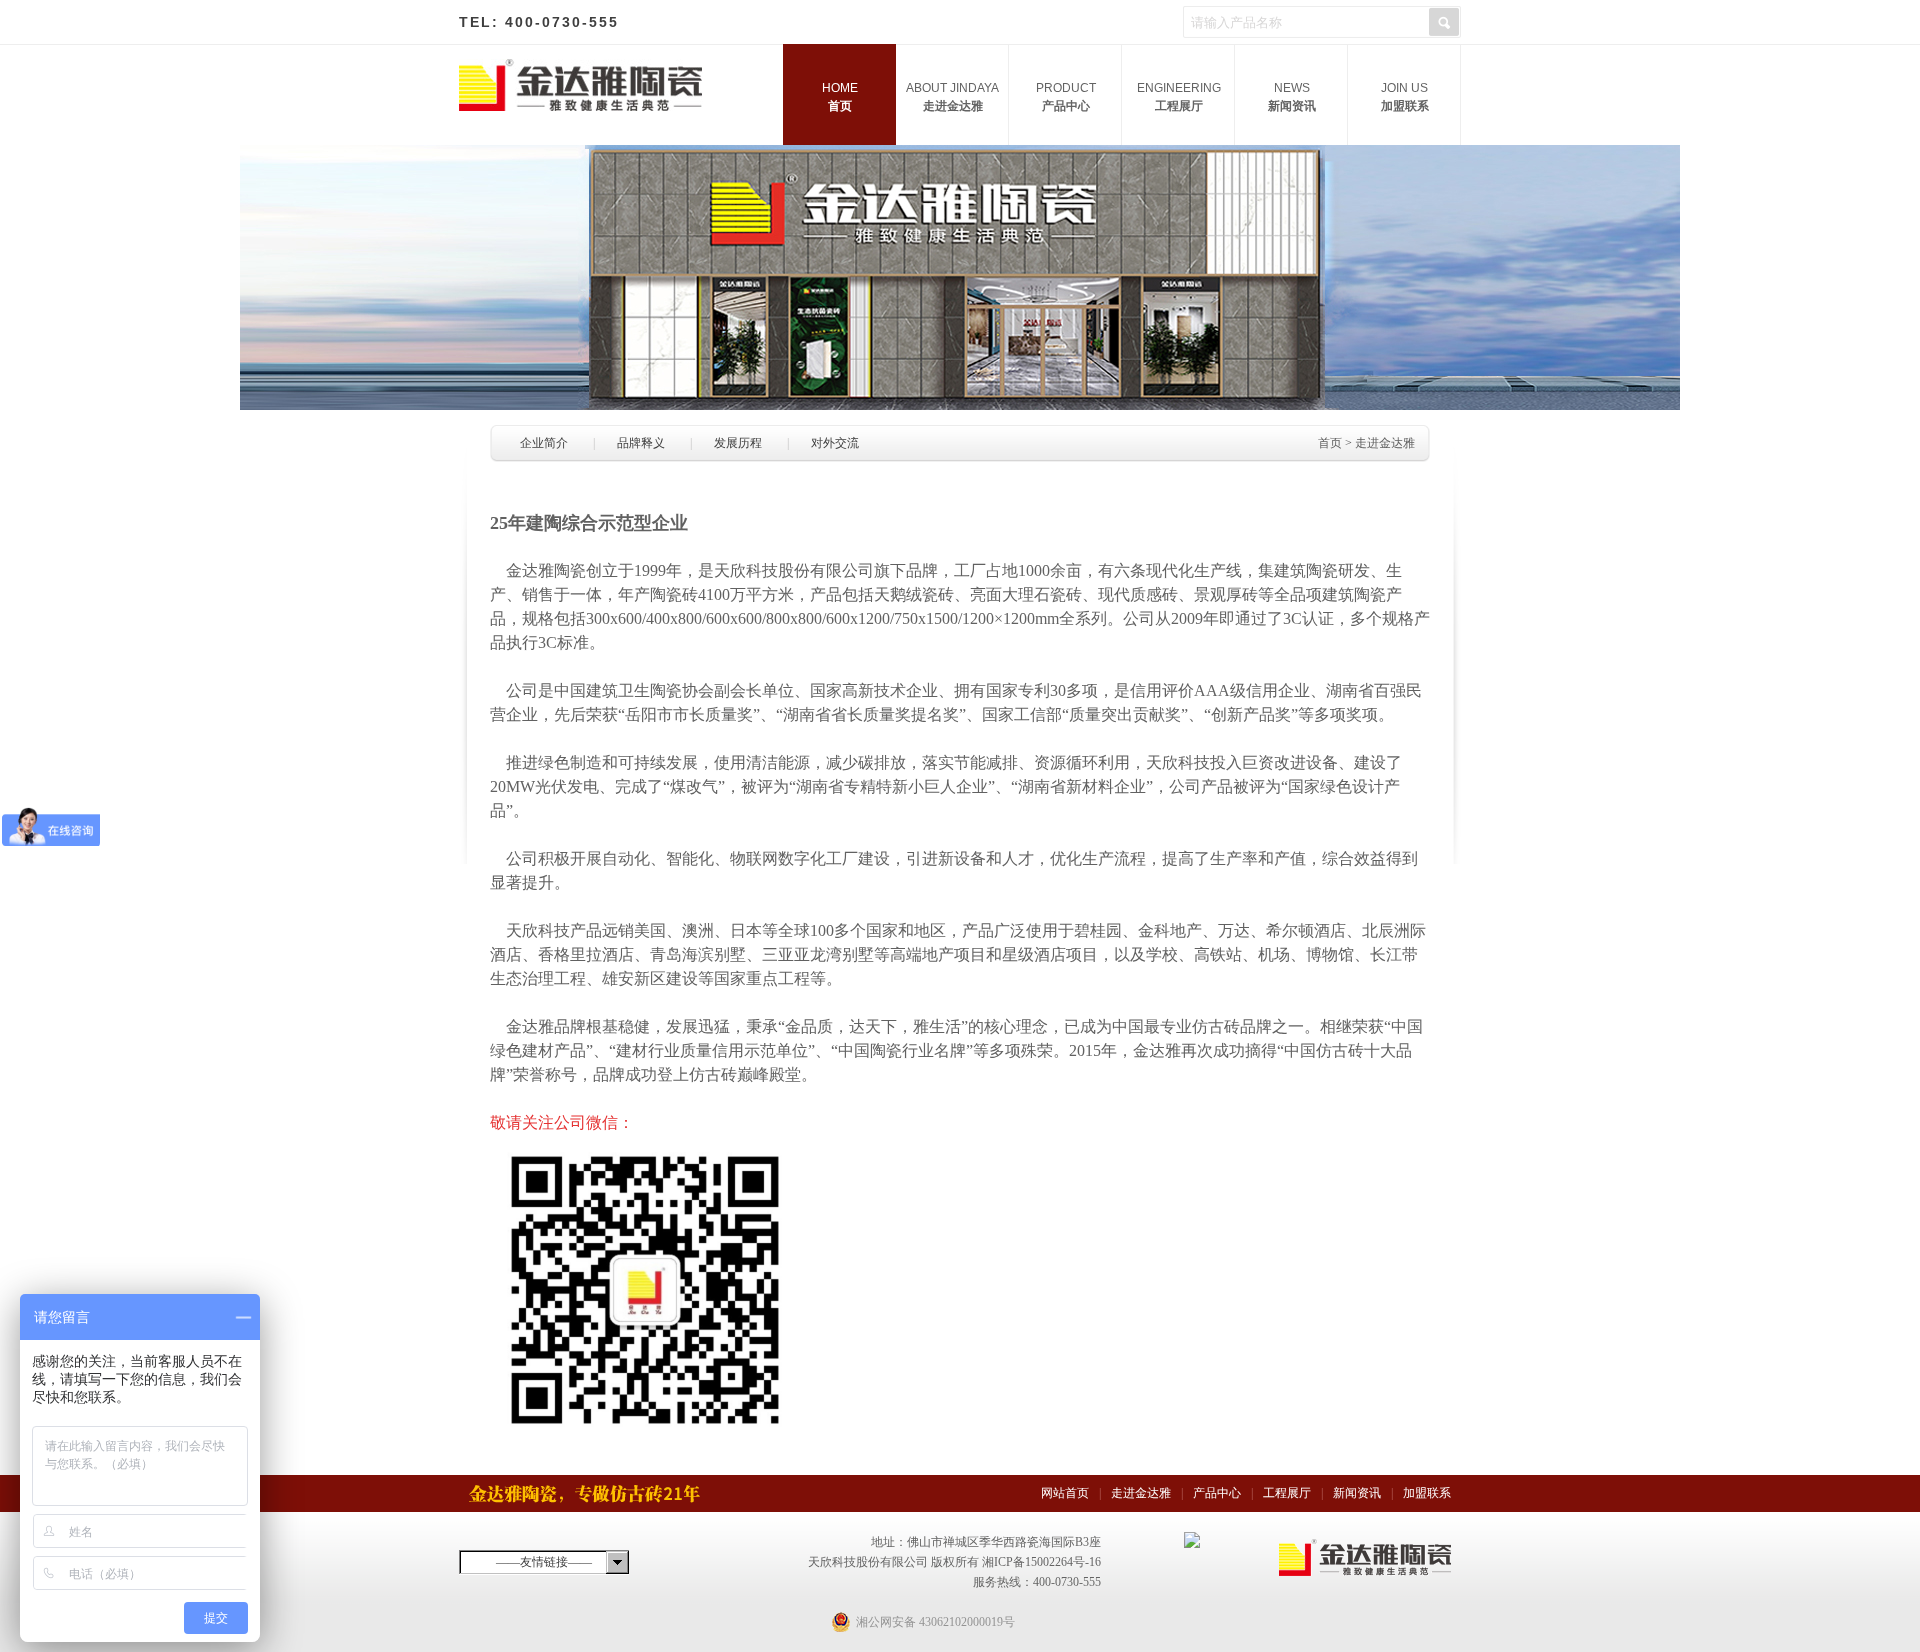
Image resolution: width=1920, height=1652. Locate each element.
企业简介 (544, 443)
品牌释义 (641, 443)
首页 (840, 97)
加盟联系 (1405, 97)
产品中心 (1066, 97)
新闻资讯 (1292, 97)
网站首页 (1065, 1493)
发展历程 (738, 443)
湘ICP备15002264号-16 (1041, 1562)
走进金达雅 (952, 97)
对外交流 (835, 443)
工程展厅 (1179, 97)
